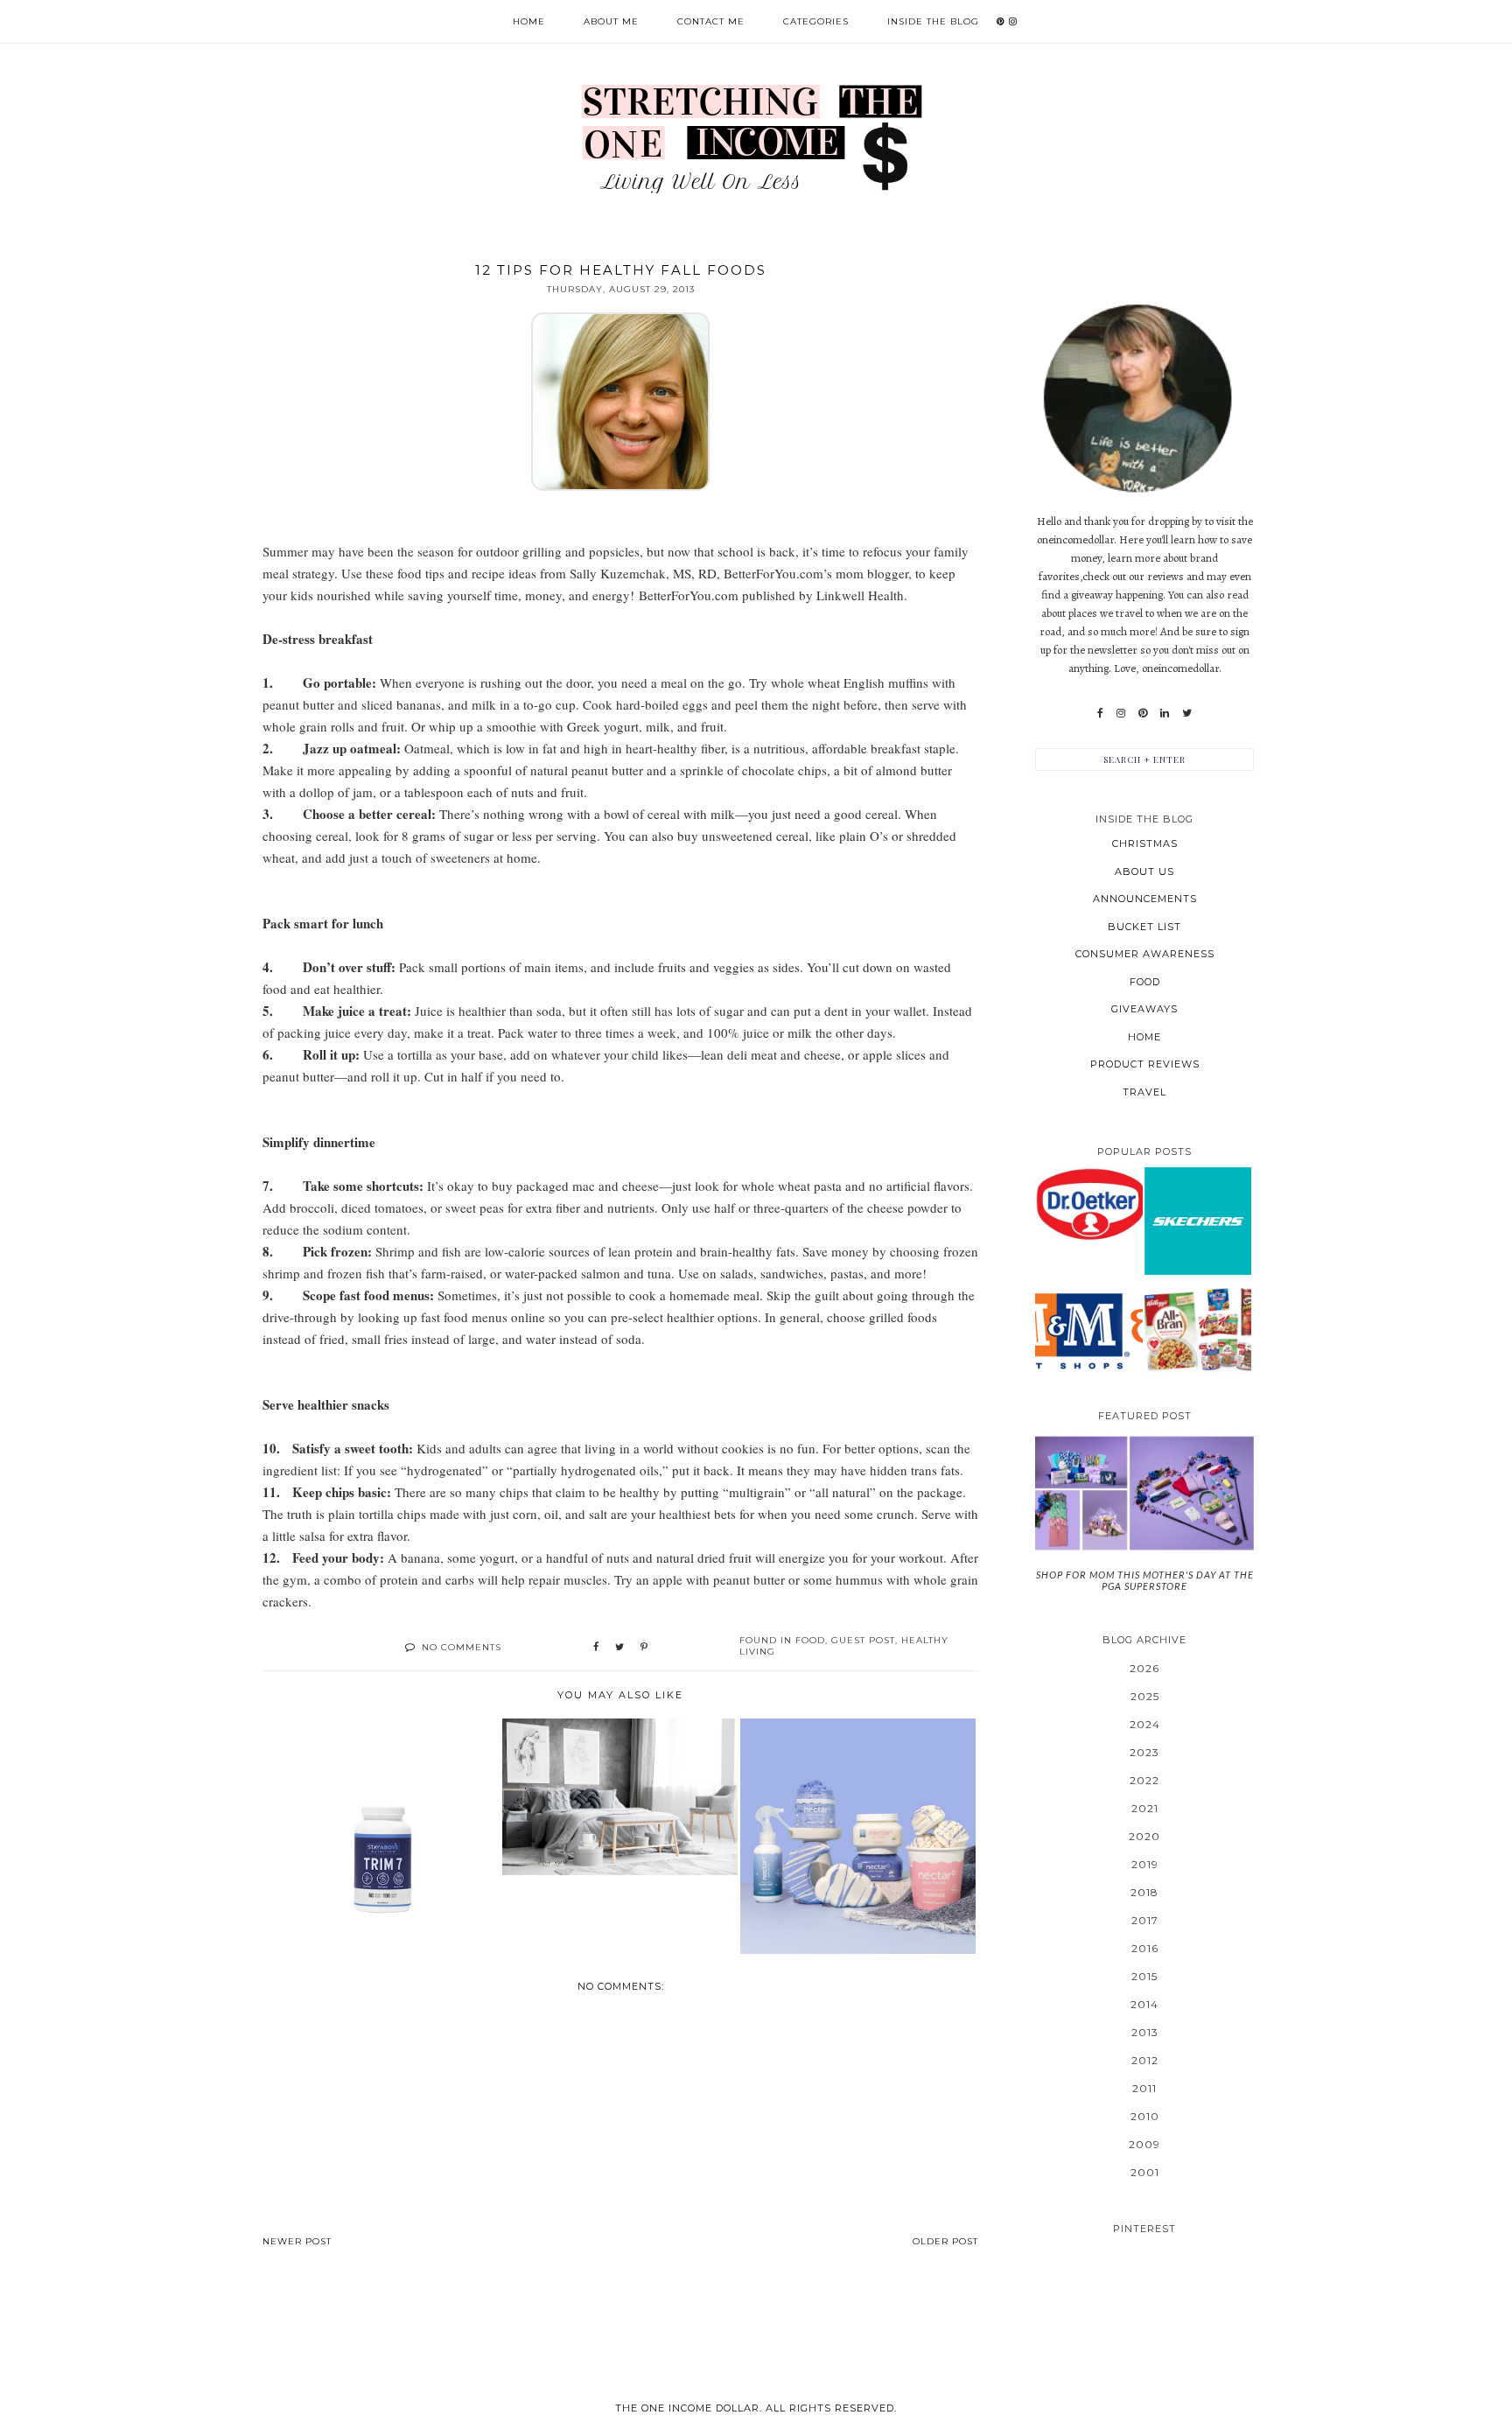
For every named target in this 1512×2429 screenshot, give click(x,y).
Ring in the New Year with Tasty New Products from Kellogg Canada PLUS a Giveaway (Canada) (1198, 1329)
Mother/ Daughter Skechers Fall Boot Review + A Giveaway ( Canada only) (1198, 1220)
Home (529, 21)
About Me (611, 21)
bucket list (1144, 927)
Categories (816, 21)
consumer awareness (1145, 954)
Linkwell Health (860, 595)
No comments (462, 1647)
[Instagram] (1121, 713)
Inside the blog (933, 21)
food (810, 1640)
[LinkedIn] (1165, 713)
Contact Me (711, 21)
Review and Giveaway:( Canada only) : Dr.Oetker (1089, 1204)
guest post (863, 1640)
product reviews (1145, 1064)
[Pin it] (644, 1648)
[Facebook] (1100, 713)
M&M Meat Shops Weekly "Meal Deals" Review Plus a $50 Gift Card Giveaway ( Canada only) (1089, 1329)
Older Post (945, 2241)
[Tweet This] (619, 1648)
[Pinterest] (1143, 713)
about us (1144, 871)
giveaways (1144, 1009)
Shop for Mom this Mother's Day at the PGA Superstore (1145, 1580)
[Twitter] (1187, 713)
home (1144, 1037)
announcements (1145, 899)
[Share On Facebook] (596, 1648)
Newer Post (297, 2241)
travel (1144, 1092)
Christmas (1145, 843)
